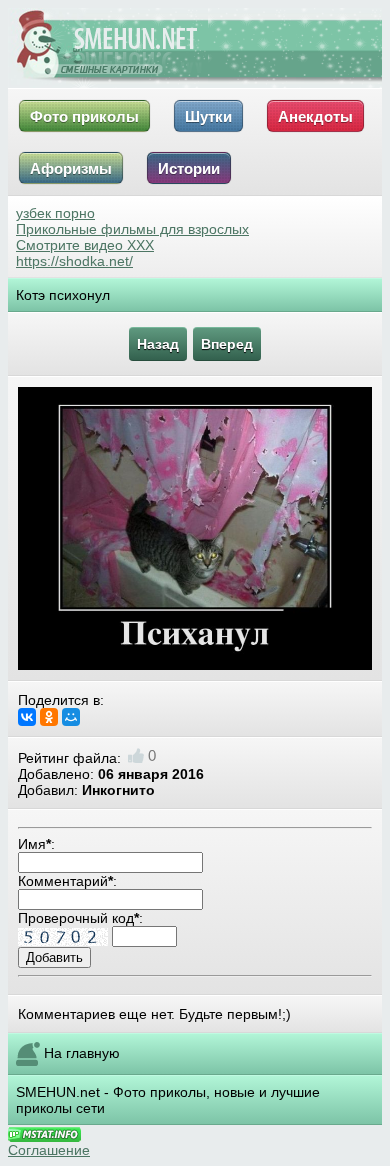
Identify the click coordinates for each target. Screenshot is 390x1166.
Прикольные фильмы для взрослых (132, 229)
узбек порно (55, 213)
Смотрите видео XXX (85, 245)
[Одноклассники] (49, 717)
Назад (158, 344)
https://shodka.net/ (74, 261)
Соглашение (49, 1150)
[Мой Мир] (71, 717)
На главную (82, 1053)
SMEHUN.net (58, 1092)
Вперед (227, 344)
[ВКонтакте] (27, 717)
